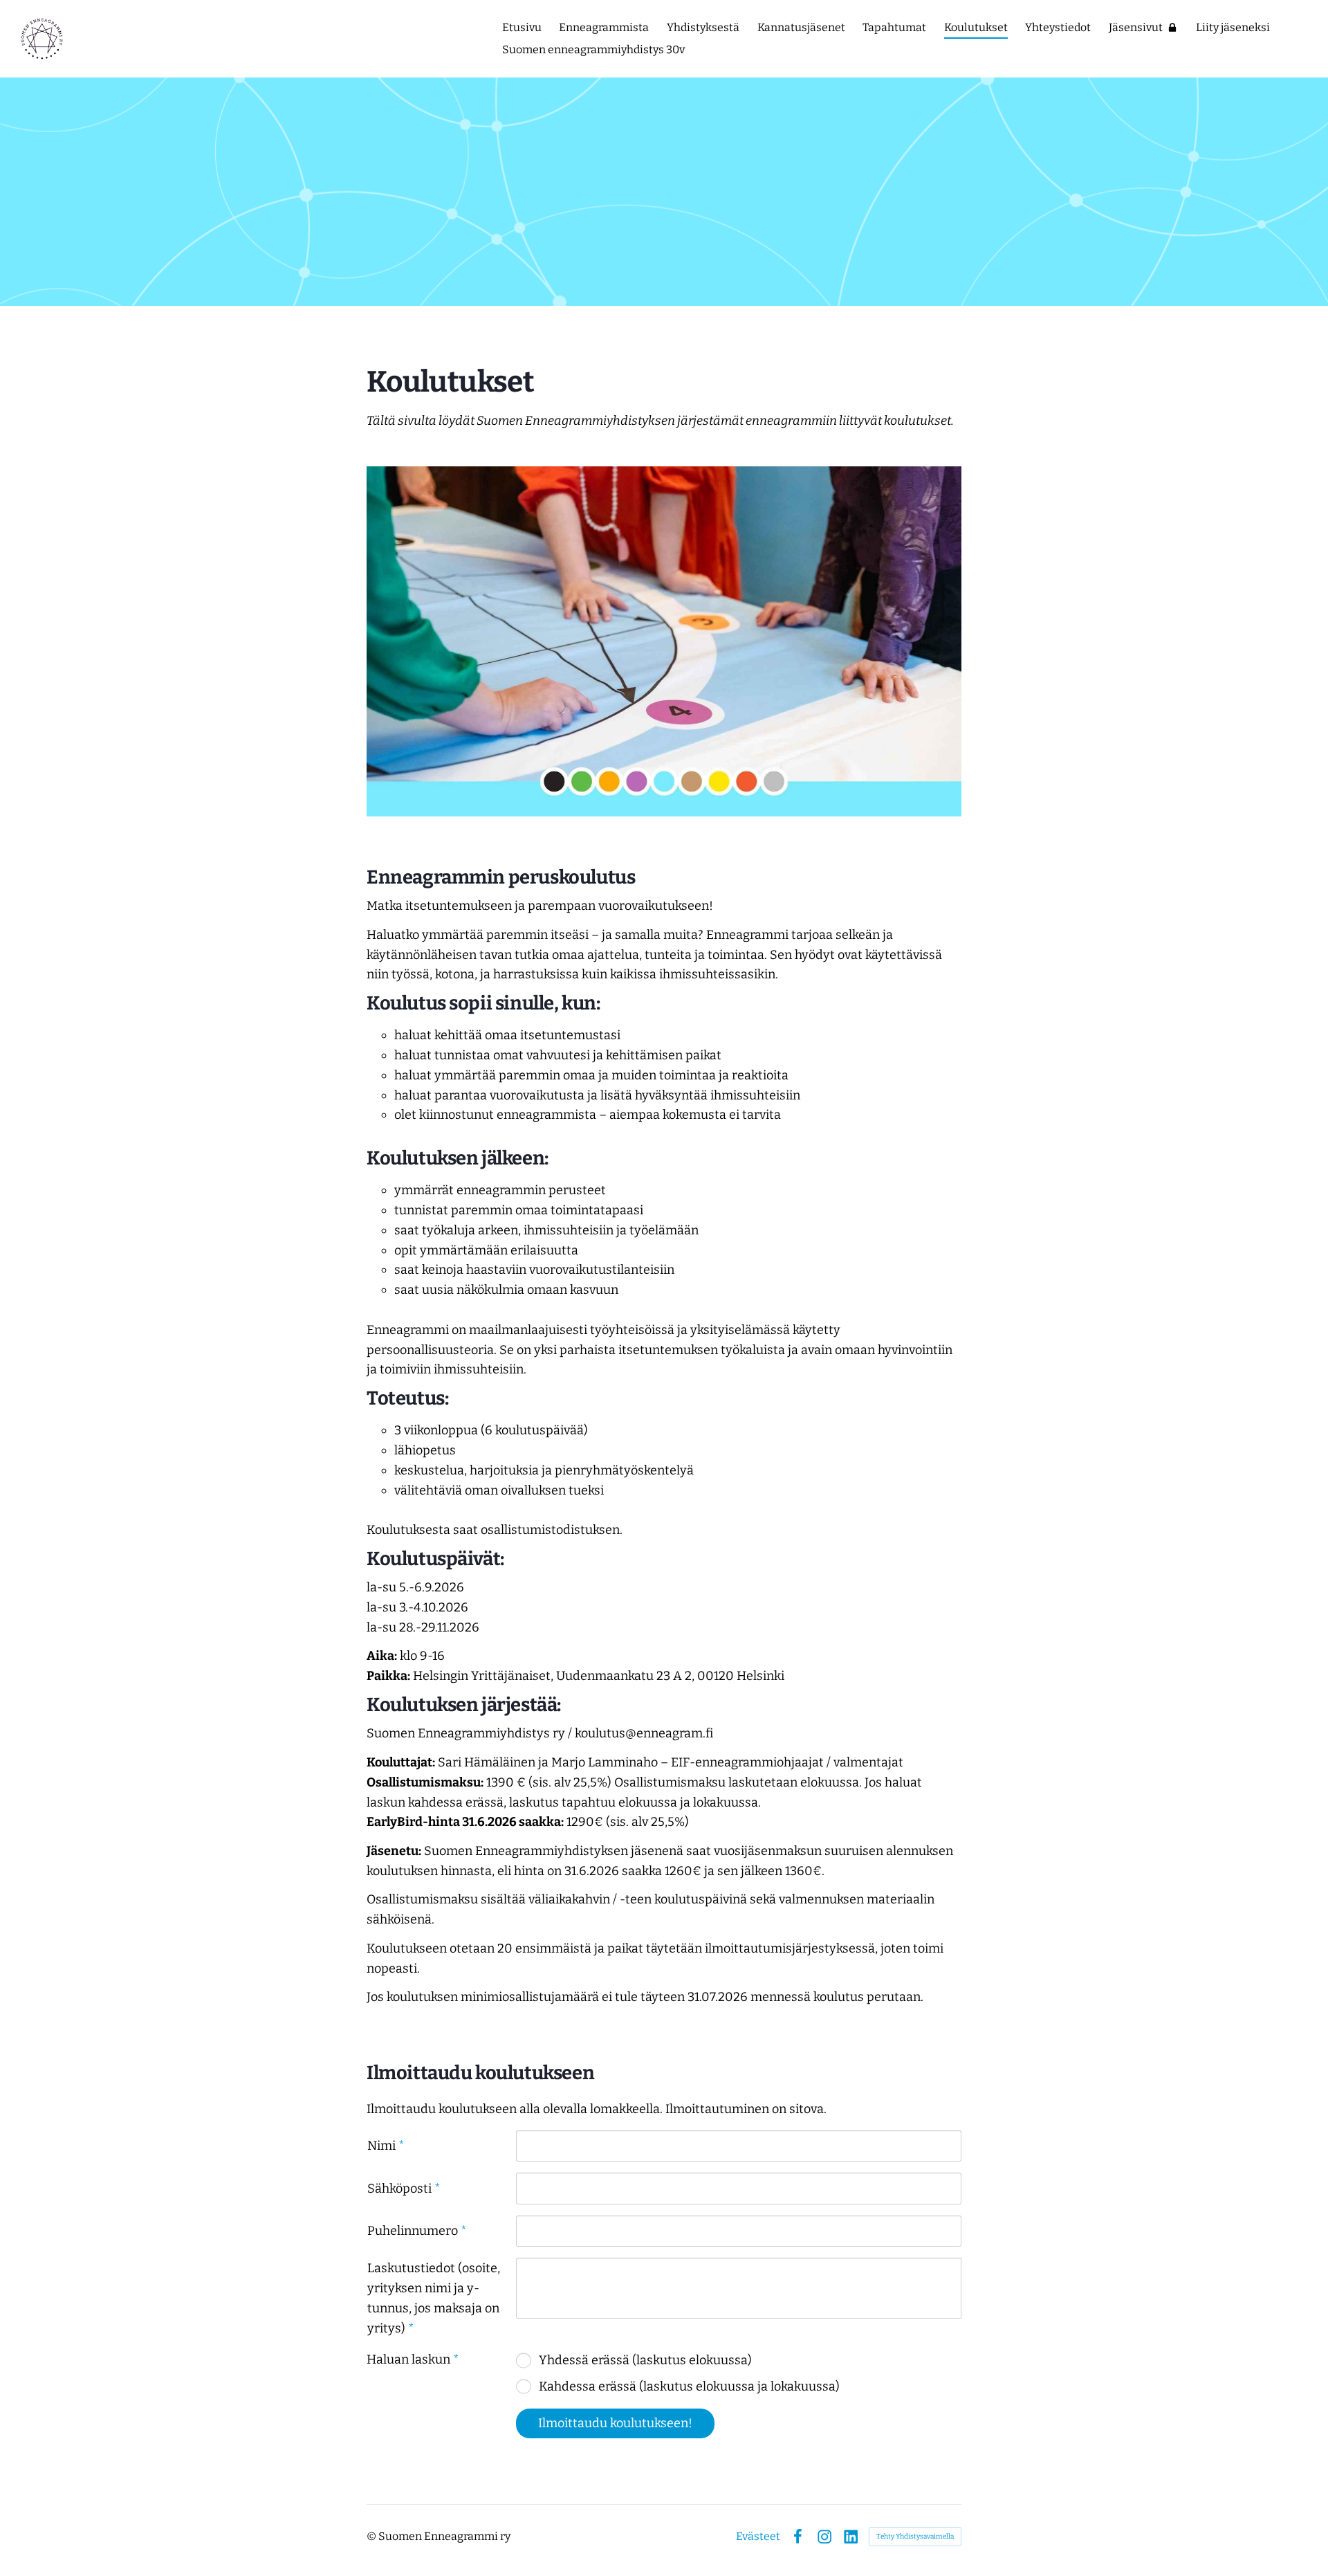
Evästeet (758, 2537)
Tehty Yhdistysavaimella (915, 2537)
